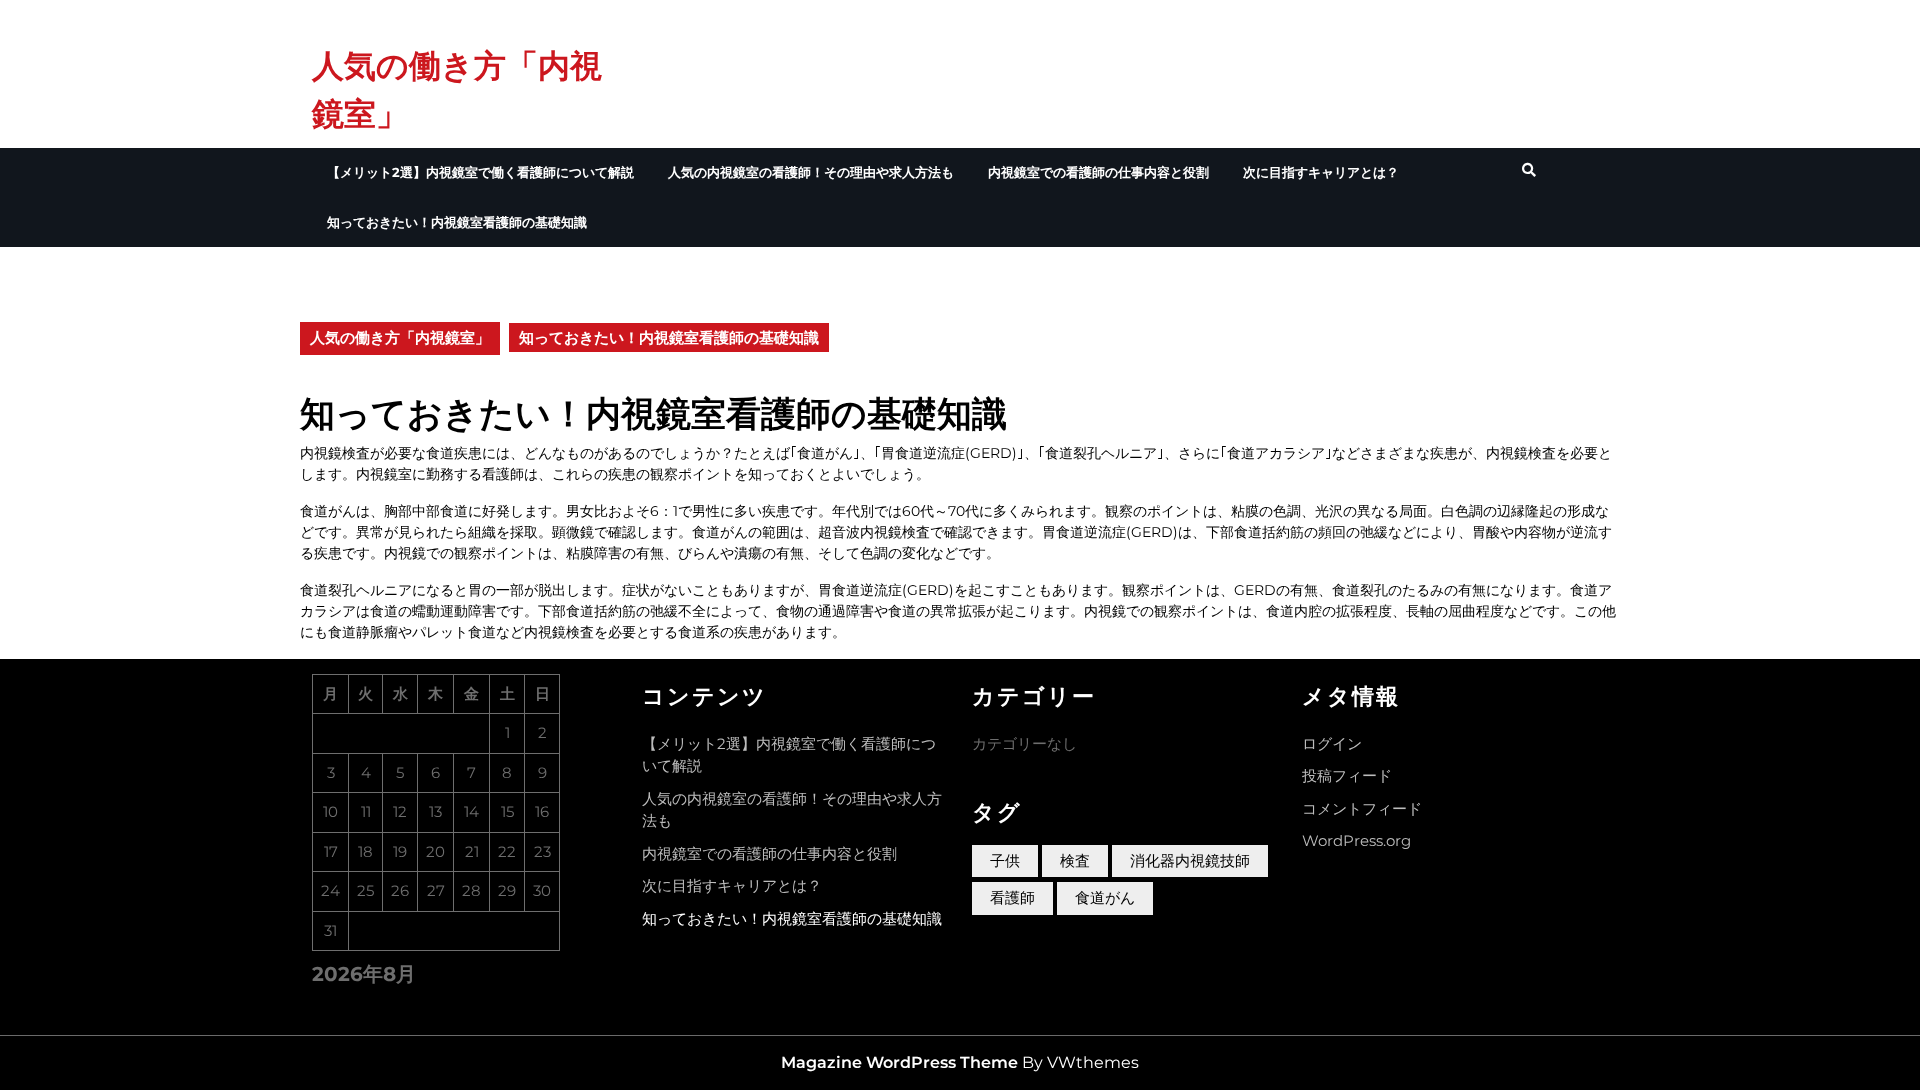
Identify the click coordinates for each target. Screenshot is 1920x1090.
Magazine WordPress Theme (899, 1062)
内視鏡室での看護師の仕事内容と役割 (1098, 172)
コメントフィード (1362, 808)
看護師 (1012, 897)
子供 (1005, 860)
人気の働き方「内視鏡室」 (400, 337)
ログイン (1332, 743)
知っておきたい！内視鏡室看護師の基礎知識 (457, 222)
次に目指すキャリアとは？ (1321, 172)
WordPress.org (1356, 840)
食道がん (1105, 897)
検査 (1075, 860)
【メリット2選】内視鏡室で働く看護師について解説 (480, 172)
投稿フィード (1347, 775)
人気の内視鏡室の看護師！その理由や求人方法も (811, 172)
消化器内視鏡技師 (1190, 860)
